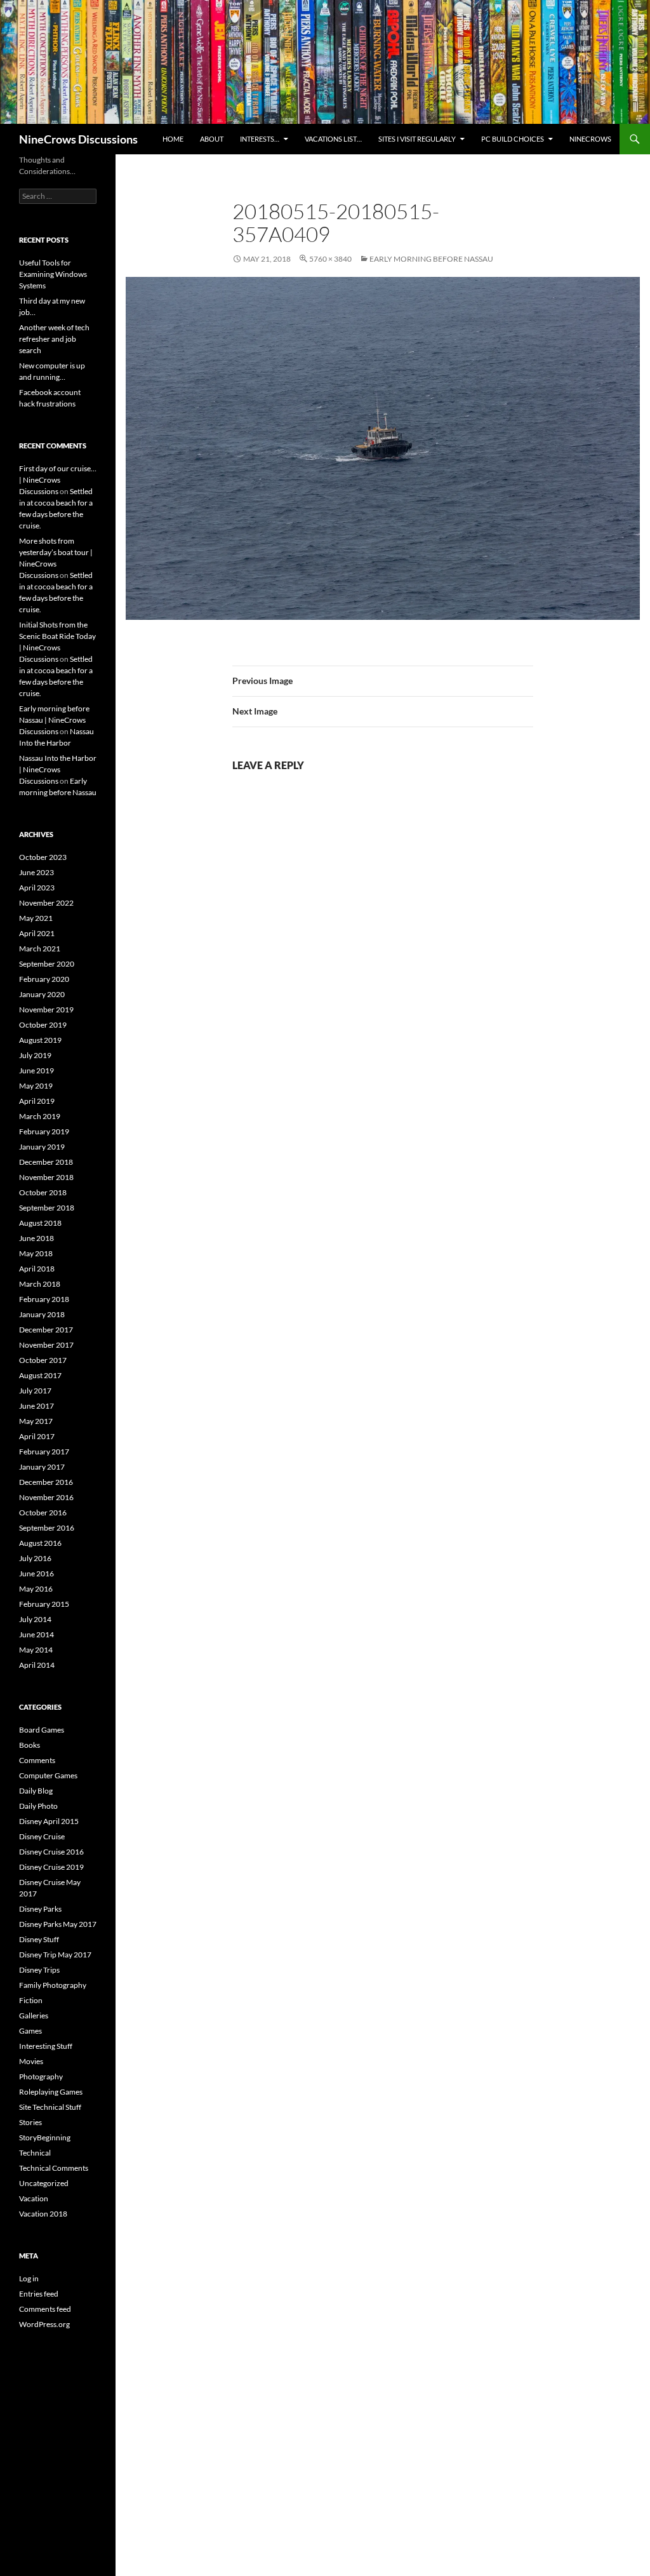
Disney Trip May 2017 (55, 1955)
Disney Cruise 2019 (51, 1867)
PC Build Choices (513, 139)
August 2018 (40, 1223)
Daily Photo (38, 1806)
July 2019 (35, 1055)
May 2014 (36, 1650)
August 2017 (40, 1375)
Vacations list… (333, 139)
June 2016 (36, 1573)
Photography (41, 2076)
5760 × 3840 (330, 259)
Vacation (34, 2198)
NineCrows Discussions (78, 139)
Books (30, 1745)
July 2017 (35, 1391)
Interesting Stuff (46, 2046)
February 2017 (44, 1452)
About (212, 139)
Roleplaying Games (51, 2092)
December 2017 (46, 1330)
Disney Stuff (39, 1939)
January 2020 (42, 994)
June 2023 (36, 872)
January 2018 (42, 1314)
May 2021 (36, 918)
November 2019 (46, 1010)
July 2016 (35, 1558)
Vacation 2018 (43, 2214)
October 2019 (43, 1025)
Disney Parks (40, 1909)
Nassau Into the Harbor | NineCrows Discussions (58, 769)
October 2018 (43, 1192)
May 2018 (36, 1253)
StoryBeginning (45, 2137)
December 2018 (46, 1162)
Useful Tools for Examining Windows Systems (53, 274)
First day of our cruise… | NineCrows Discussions (58, 480)
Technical (35, 2153)
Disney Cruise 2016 (51, 1852)
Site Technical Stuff (50, 2107)
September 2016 (47, 1528)
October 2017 (43, 1360)
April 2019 (37, 1101)
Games (30, 2031)
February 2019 (44, 1131)
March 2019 (40, 1116)
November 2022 (46, 903)
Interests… (260, 139)
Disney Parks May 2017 (58, 1924)
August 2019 (40, 1040)
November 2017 (46, 1345)
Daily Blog (36, 1791)
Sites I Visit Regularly (417, 139)
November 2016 (46, 1497)
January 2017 (42, 1467)
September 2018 (47, 1208)
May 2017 (36, 1421)
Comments (37, 1760)
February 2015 (44, 1604)
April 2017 (37, 1436)
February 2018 (44, 1299)
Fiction (31, 2000)
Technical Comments (54, 2168)
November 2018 (46, 1177)
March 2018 (40, 1284)
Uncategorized (44, 2183)
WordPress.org (44, 2324)
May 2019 (36, 1086)
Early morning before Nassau (431, 259)
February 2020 (44, 979)
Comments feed (45, 2309)
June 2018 (36, 1238)
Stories (30, 2122)
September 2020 (47, 964)
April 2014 (37, 1665)
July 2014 (35, 1619)
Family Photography (53, 1985)
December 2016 (46, 1482)
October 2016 (43, 1513)
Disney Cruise (42, 1836)
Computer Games (48, 1775)
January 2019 (42, 1147)
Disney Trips (39, 1970)
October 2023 (43, 857)
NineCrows (590, 139)
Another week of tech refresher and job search (54, 339)
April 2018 (37, 1269)
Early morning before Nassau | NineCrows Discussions (54, 720)
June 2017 (36, 1406)
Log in (29, 2278)
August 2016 (40, 1543)
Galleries (34, 2016)
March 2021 (40, 949)
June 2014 (36, 1634)
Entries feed (39, 2294)
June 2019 (36, 1070)
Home (173, 139)
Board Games (42, 1730)
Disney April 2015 (49, 1821)
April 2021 (37, 933)
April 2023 (37, 888)
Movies (31, 2061)
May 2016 (36, 1589)
